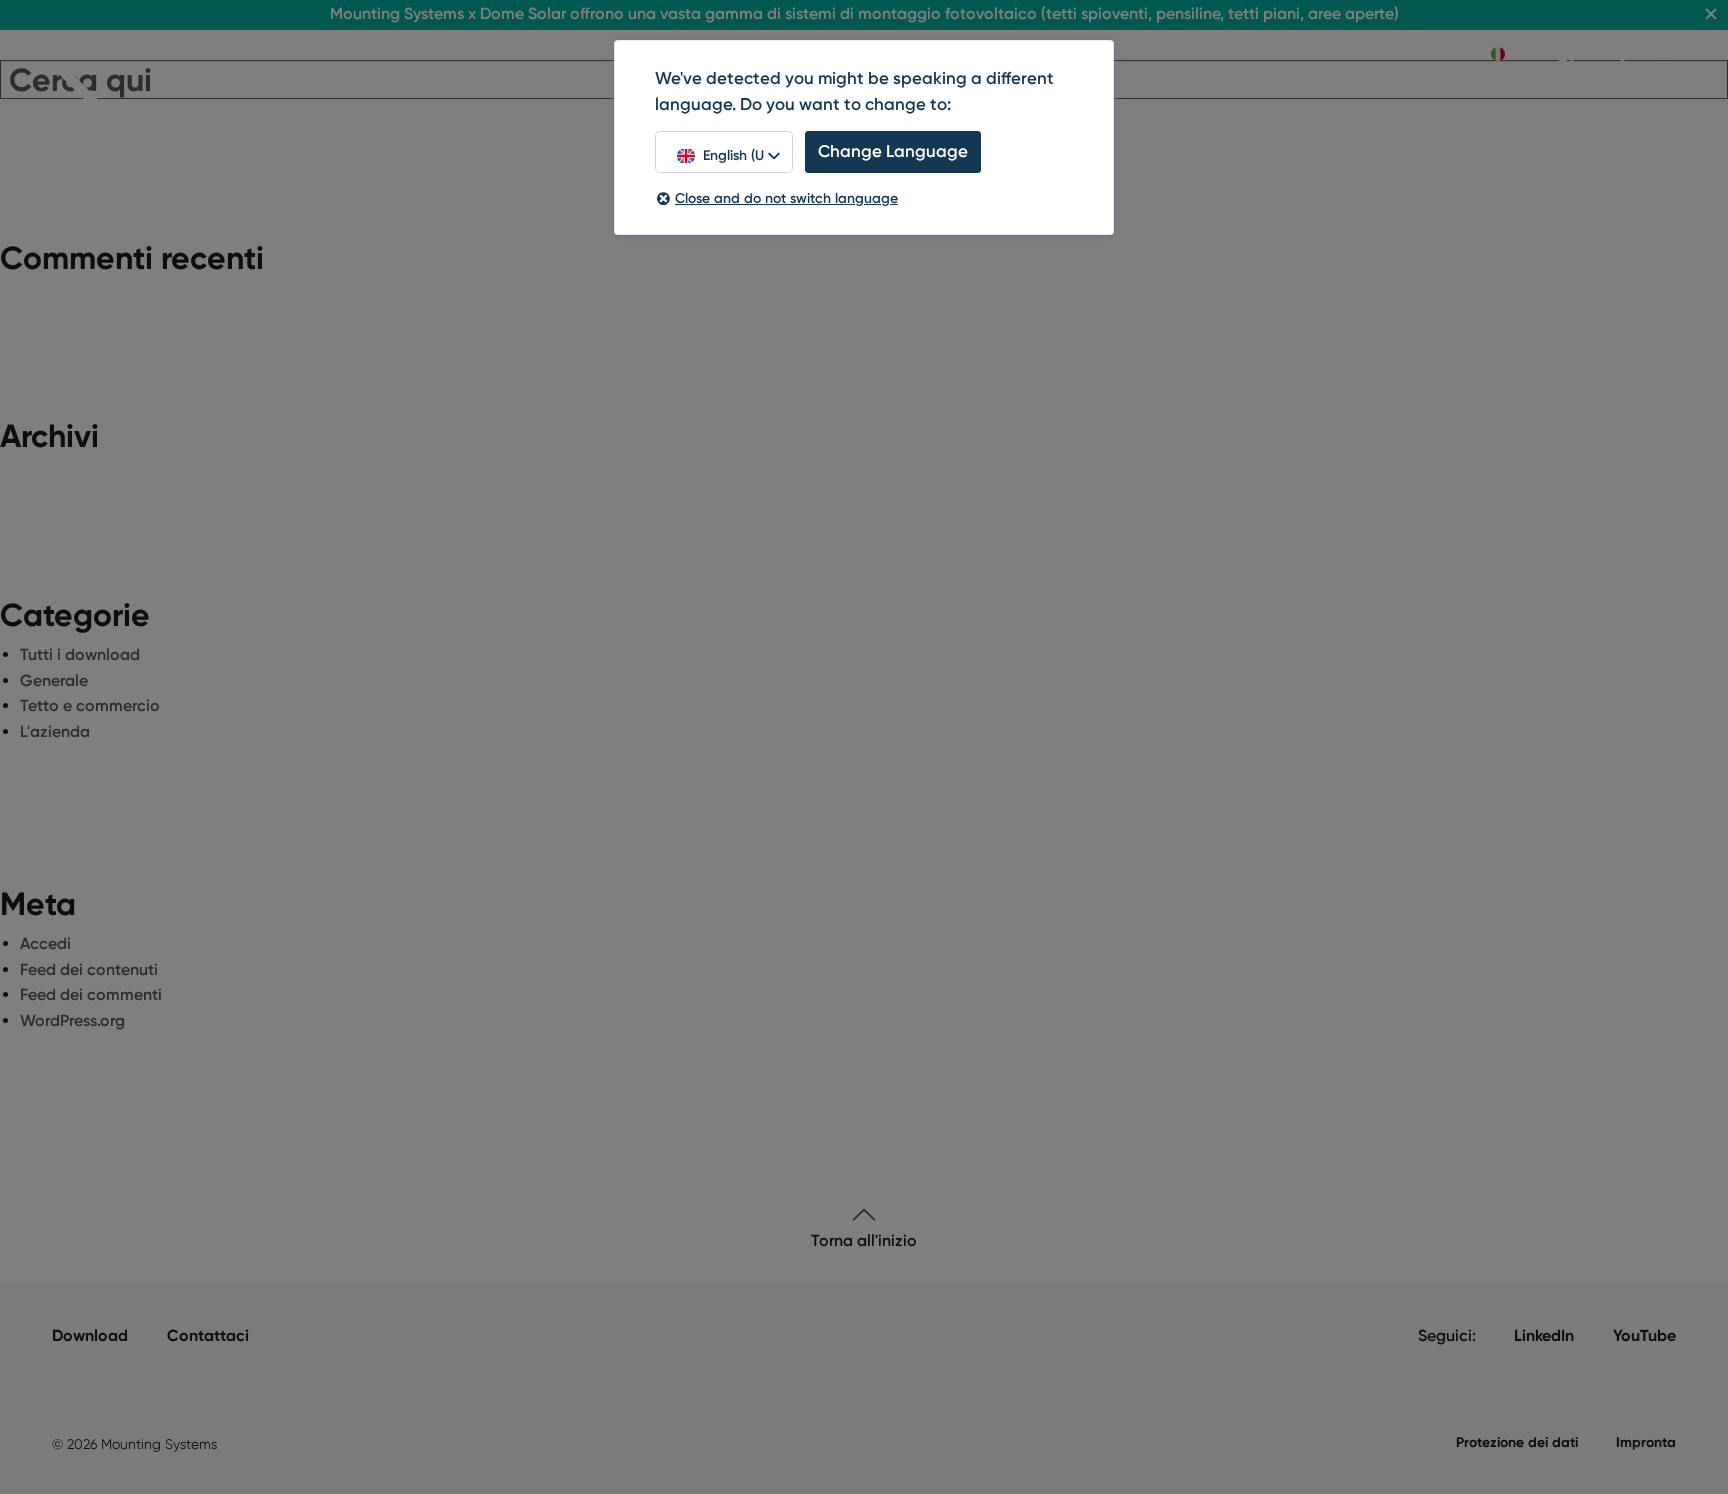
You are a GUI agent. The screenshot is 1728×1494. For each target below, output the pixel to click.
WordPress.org (72, 1020)
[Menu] (1664, 55)
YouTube (1644, 1335)
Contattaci (208, 1335)
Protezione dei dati (1517, 1442)
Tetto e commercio (90, 705)
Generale (54, 680)
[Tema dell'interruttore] (1566, 54)
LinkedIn (1544, 1335)
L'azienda (55, 731)
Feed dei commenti (91, 994)
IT (1517, 53)
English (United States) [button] (733, 155)
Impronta (1646, 1442)
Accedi (45, 943)
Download (90, 1335)
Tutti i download (80, 654)
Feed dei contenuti (89, 969)
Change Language (893, 151)
